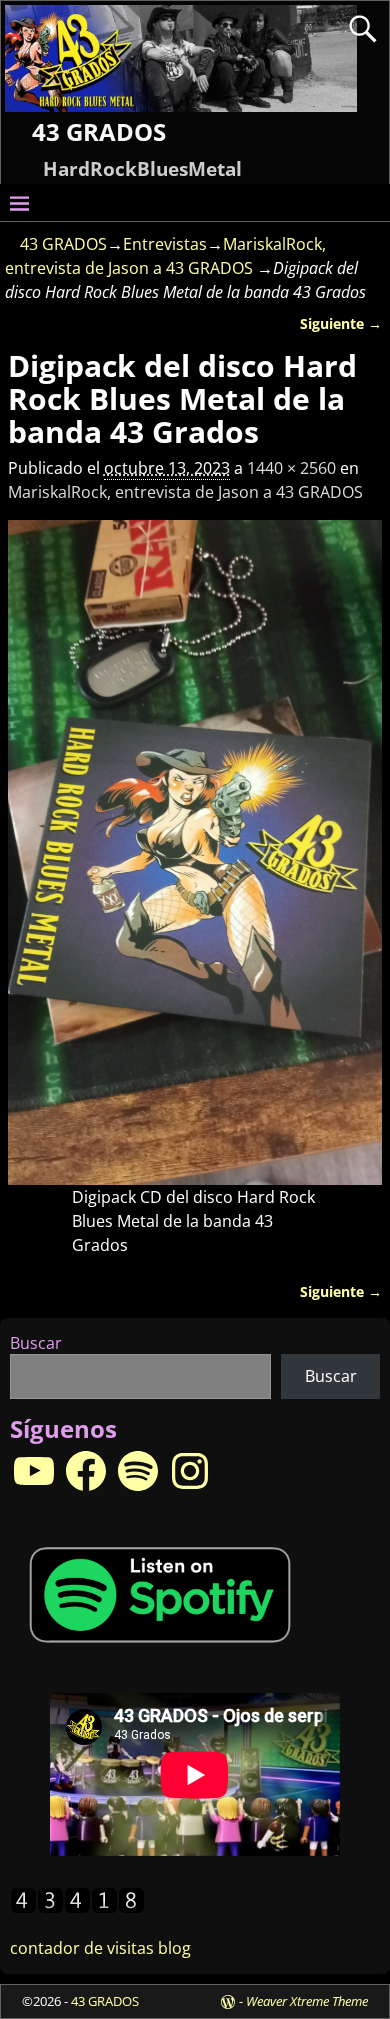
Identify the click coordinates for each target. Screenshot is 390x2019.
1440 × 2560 (291, 468)
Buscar (36, 1343)
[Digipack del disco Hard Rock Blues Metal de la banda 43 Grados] (195, 853)
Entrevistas (165, 244)
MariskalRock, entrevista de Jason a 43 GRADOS (185, 492)
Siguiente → (341, 323)
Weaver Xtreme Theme (307, 2001)
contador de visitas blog (100, 1948)
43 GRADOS (99, 131)
